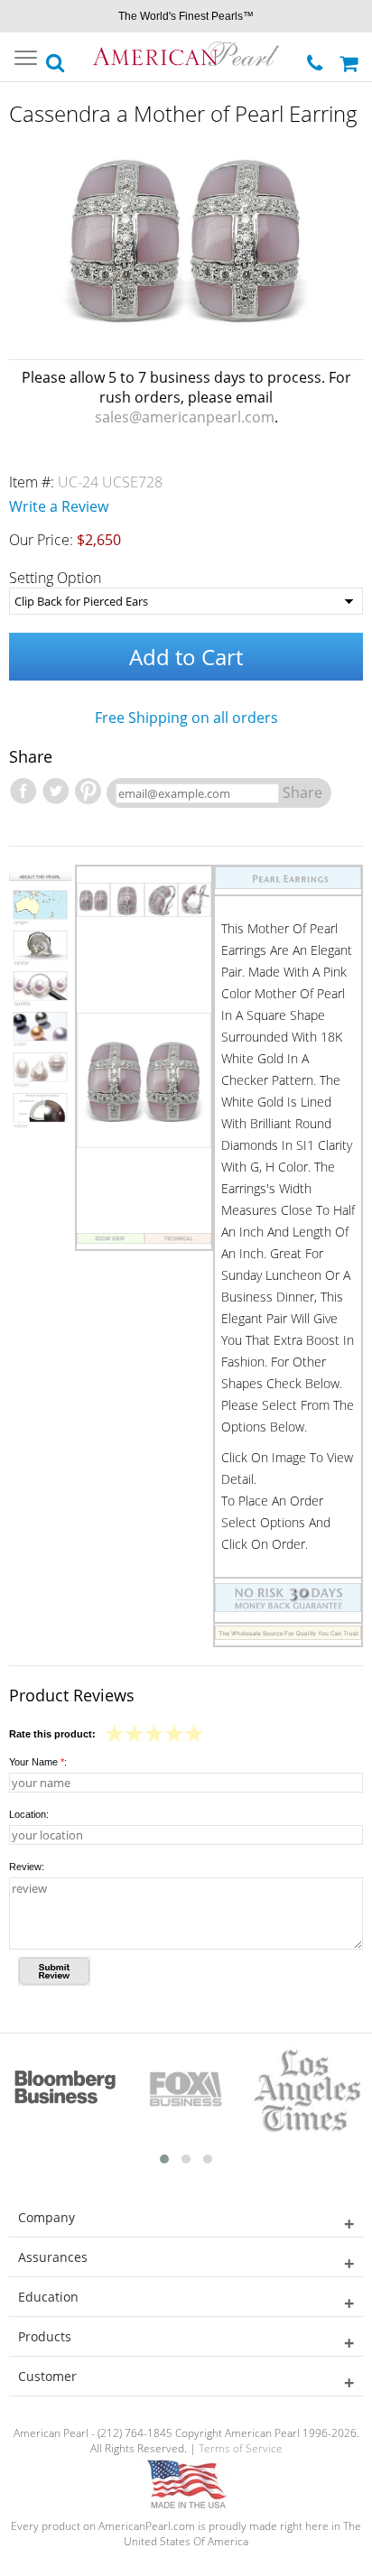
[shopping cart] (351, 57)
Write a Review (59, 506)
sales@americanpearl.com (185, 417)
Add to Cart (186, 657)
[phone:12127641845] (316, 58)
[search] (56, 58)
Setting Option (55, 578)
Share (302, 792)
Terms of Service (241, 2448)
